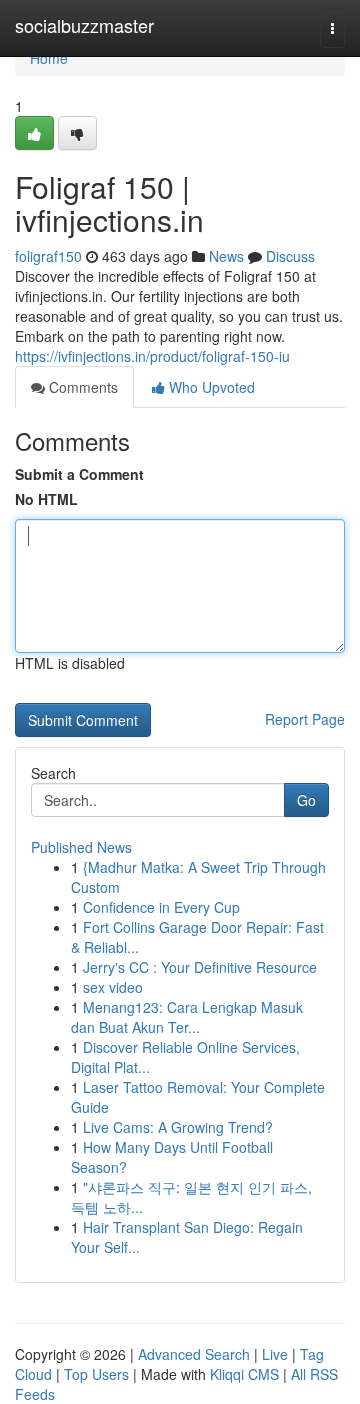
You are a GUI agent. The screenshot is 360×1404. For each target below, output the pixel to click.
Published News (81, 847)
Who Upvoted (210, 387)
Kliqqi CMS (244, 1374)
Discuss (290, 256)
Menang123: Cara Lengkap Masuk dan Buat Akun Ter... (187, 1017)
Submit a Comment (79, 474)
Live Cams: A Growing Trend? (178, 1127)
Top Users (96, 1374)
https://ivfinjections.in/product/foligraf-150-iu (152, 356)
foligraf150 (48, 256)
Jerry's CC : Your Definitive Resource (200, 967)
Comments (81, 387)
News (226, 256)
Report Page (305, 719)
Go (306, 800)
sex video (113, 987)
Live (275, 1354)
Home (49, 58)
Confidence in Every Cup (161, 907)
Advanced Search (194, 1354)
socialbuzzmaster (84, 25)
